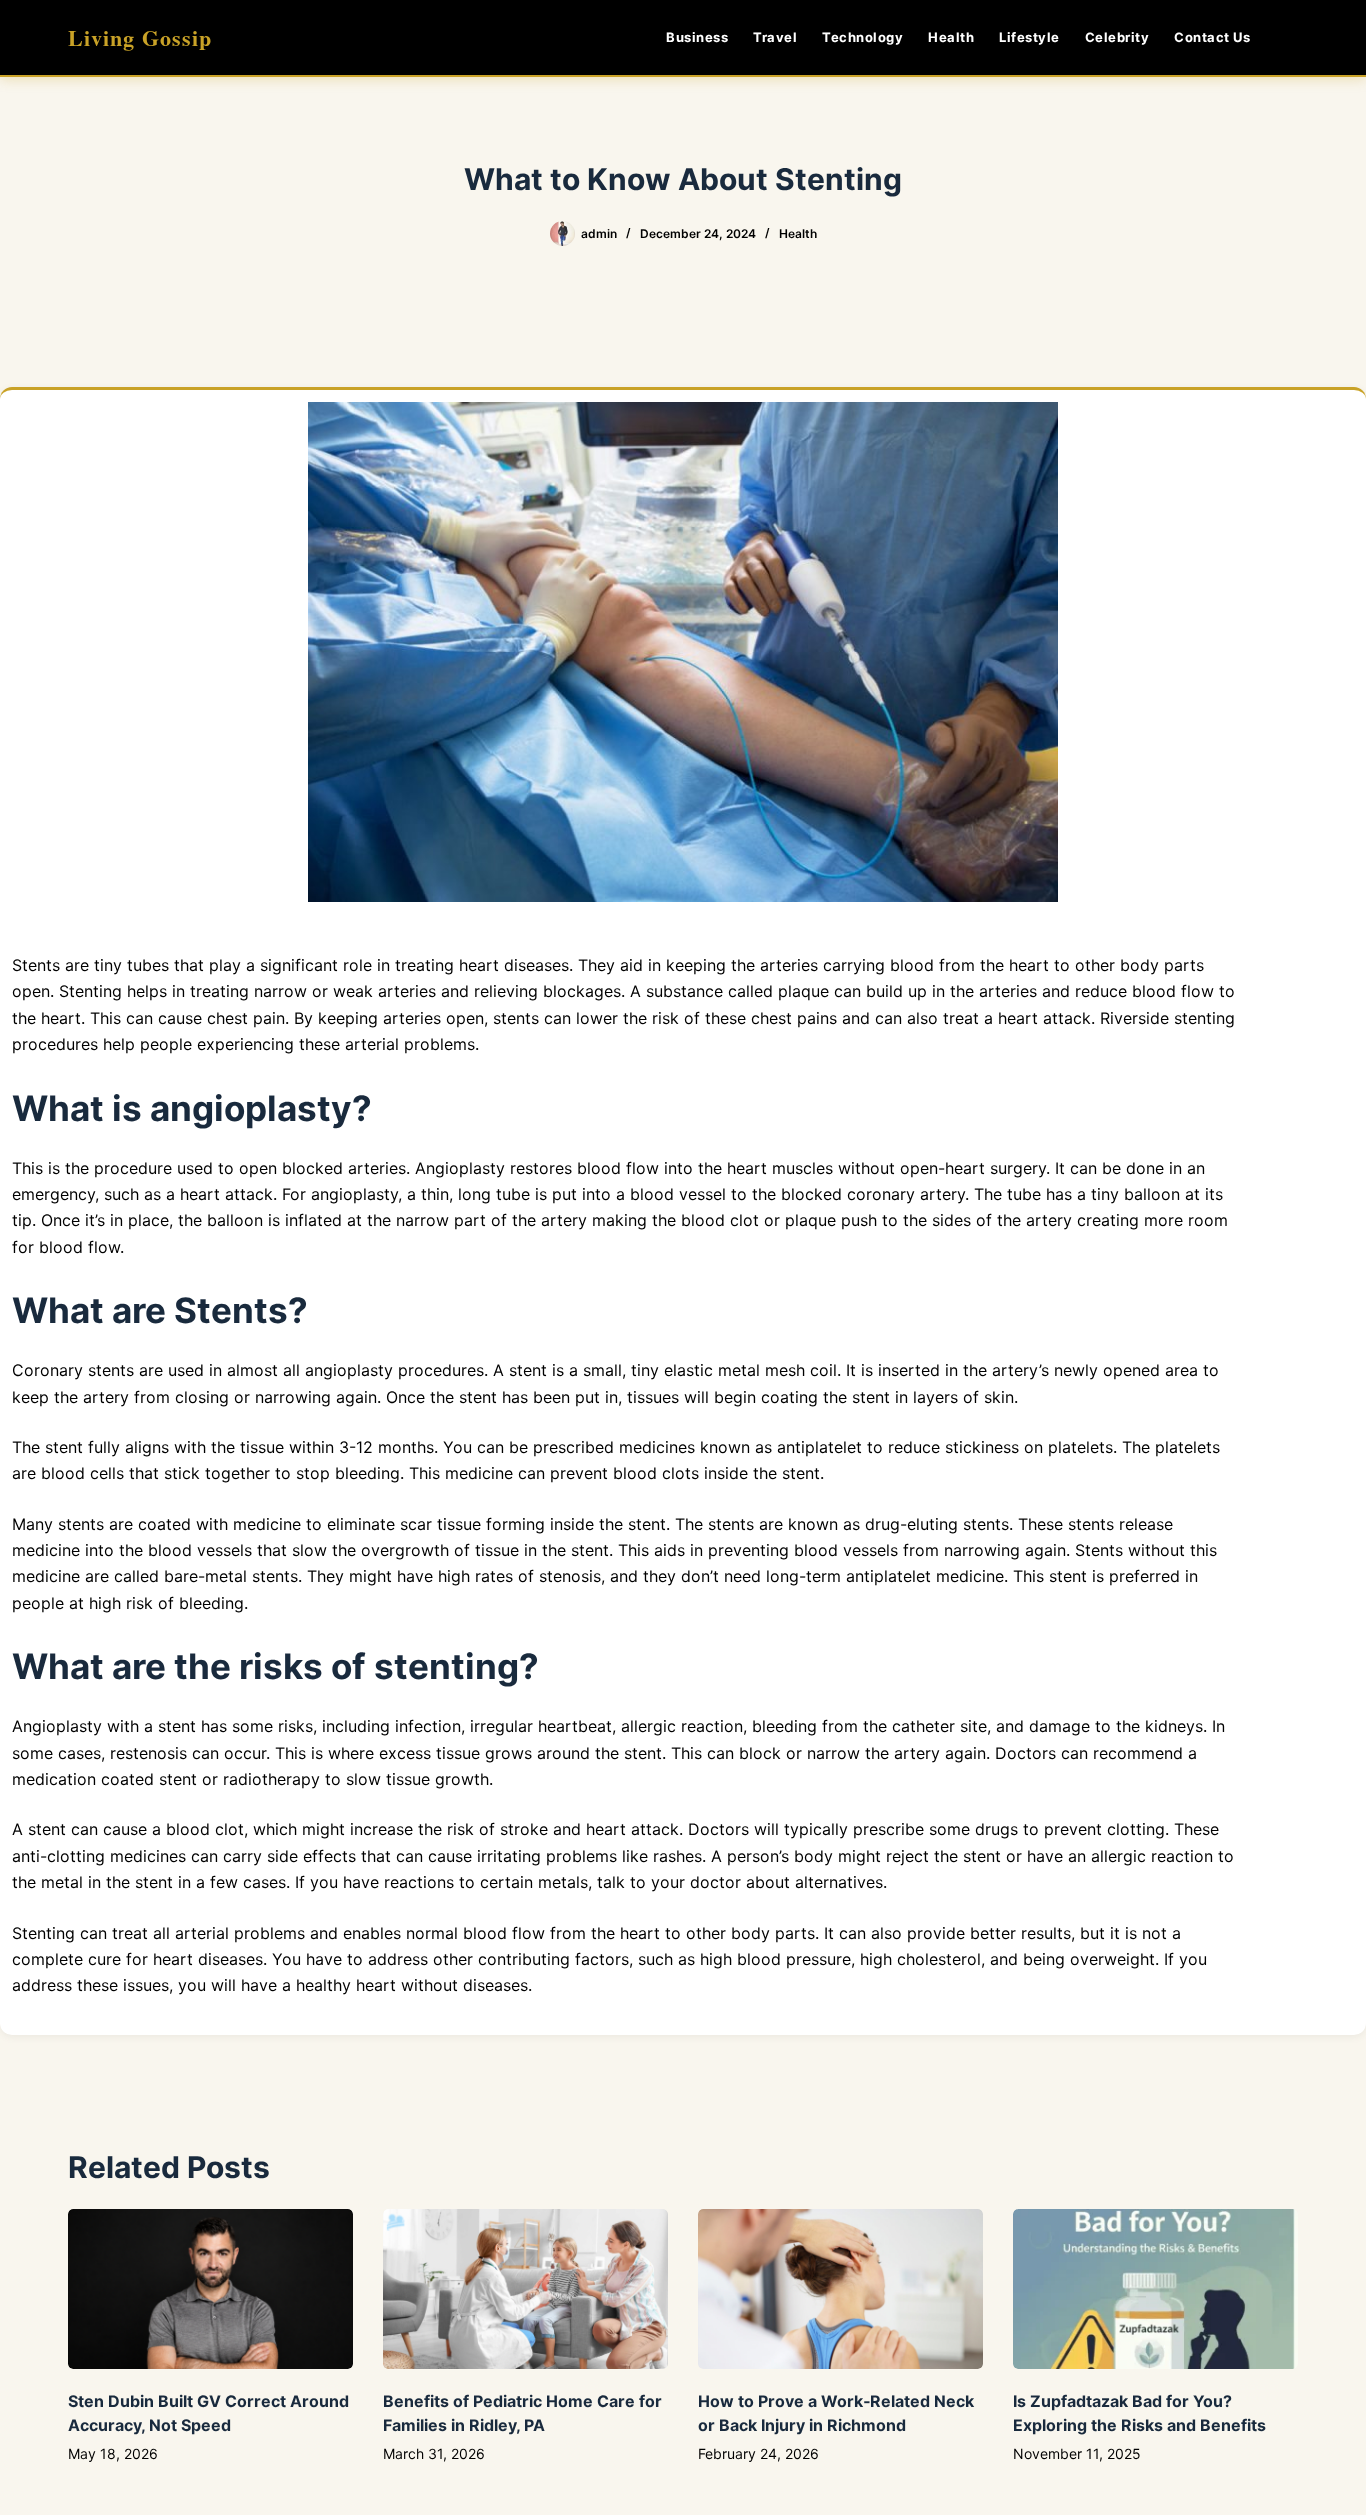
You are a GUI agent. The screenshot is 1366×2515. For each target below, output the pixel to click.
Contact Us (1212, 37)
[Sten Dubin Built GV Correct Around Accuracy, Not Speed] (210, 2289)
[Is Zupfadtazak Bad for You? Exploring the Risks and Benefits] (1155, 2289)
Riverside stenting (1165, 1018)
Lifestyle (1029, 37)
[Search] (1290, 37)
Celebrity (1117, 37)
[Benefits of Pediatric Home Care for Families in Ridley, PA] (525, 2289)
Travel (775, 37)
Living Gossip (140, 37)
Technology (862, 37)
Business (697, 37)
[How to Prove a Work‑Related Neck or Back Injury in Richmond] (840, 2289)
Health (951, 37)
